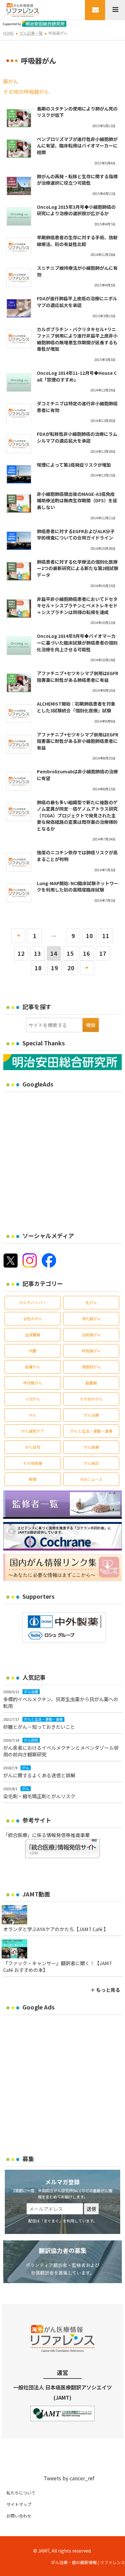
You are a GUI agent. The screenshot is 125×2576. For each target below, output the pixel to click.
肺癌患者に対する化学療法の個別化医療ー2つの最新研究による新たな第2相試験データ (78, 568)
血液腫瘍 (33, 1335)
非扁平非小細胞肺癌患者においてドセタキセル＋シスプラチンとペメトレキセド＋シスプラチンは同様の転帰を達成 (77, 606)
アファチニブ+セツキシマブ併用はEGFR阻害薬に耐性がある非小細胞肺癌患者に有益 (78, 741)
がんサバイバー (33, 1302)
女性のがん (33, 1319)
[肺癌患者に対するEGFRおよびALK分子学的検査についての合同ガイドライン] (19, 541)
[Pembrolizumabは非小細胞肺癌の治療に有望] (19, 781)
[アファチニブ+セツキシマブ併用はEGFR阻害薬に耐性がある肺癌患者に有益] (19, 683)
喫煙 (33, 1479)
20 (71, 968)
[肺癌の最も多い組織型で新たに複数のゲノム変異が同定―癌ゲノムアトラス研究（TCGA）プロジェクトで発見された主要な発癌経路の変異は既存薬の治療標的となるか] (19, 812)
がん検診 (91, 1463)
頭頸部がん (91, 1367)
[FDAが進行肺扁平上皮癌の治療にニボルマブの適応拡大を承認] (19, 308)
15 (70, 953)
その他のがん (91, 1399)
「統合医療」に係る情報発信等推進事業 (46, 1835)
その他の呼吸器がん (26, 92)
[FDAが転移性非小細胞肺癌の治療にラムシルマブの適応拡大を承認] (19, 444)
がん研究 (33, 1447)
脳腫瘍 (91, 1383)
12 (21, 953)
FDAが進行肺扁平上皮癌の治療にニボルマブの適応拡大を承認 (77, 302)
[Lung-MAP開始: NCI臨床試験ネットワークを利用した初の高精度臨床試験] (19, 893)
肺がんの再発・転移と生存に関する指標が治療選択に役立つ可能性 (77, 180)
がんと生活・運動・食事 (91, 1431)
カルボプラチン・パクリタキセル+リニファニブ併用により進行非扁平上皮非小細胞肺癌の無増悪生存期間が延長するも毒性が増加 (77, 339)
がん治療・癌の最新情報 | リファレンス (88, 2562)
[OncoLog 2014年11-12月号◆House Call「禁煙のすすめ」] (19, 382)
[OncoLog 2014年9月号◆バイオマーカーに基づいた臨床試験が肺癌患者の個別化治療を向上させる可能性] (19, 646)
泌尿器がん (91, 1335)
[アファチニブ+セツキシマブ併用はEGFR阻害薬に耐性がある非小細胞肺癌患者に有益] (19, 744)
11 (106, 936)
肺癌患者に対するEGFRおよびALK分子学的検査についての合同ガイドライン (76, 535)
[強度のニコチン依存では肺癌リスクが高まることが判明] (19, 862)
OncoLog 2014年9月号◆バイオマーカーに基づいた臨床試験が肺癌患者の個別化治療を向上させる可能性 (77, 642)
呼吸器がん (91, 1351)
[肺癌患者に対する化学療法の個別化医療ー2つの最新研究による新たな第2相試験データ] (19, 571)
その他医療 (33, 1463)
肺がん (11, 81)
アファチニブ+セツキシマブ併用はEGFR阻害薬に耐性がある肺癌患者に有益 (78, 677)
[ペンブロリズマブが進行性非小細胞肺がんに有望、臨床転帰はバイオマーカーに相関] (19, 149)
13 (37, 953)
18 (38, 968)
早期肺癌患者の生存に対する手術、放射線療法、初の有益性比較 (77, 241)
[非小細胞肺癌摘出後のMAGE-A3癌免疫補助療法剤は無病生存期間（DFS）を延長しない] (19, 504)
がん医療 (91, 1447)
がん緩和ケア (33, 1431)
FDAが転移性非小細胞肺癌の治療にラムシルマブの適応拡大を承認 (77, 437)
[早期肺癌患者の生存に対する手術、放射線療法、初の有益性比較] (19, 247)
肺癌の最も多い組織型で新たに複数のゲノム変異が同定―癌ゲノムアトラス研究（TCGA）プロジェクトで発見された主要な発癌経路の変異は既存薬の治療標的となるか (77, 815)
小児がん (33, 1399)
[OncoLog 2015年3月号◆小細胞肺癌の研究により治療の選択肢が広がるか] (19, 216)
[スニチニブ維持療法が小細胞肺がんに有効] (19, 277)
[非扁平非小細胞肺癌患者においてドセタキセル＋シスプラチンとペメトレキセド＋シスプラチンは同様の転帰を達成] (19, 609)
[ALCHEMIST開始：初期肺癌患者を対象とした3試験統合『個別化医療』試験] (19, 713)
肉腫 (33, 1351)
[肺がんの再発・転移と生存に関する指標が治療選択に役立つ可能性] (19, 186)
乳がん (91, 1302)
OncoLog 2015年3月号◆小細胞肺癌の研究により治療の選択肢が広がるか (76, 210)
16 (87, 953)
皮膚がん (33, 1367)
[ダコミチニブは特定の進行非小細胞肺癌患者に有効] (19, 413)
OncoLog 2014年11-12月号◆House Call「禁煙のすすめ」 (77, 376)
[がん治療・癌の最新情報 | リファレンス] (23, 9)
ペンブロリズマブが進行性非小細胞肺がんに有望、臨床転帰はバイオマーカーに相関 (77, 146)
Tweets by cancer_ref (69, 2478)
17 (103, 953)
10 (89, 936)
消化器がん (91, 1319)
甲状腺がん (33, 1383)
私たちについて (21, 2493)
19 (54, 968)
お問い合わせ (19, 2516)
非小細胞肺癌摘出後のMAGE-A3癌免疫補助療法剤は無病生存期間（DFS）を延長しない (77, 501)
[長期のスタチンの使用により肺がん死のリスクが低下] (19, 118)
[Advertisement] (63, 1158)
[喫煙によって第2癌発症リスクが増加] (19, 474)
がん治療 (91, 1415)
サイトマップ (19, 2504)
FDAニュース (91, 1479)
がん (33, 1415)
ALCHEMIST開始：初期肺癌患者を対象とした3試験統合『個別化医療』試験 (76, 707)
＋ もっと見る (105, 1990)
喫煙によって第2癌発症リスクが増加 (74, 465)
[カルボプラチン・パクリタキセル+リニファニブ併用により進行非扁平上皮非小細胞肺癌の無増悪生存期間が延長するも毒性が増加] (19, 339)
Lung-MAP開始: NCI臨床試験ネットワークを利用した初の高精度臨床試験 (78, 887)
